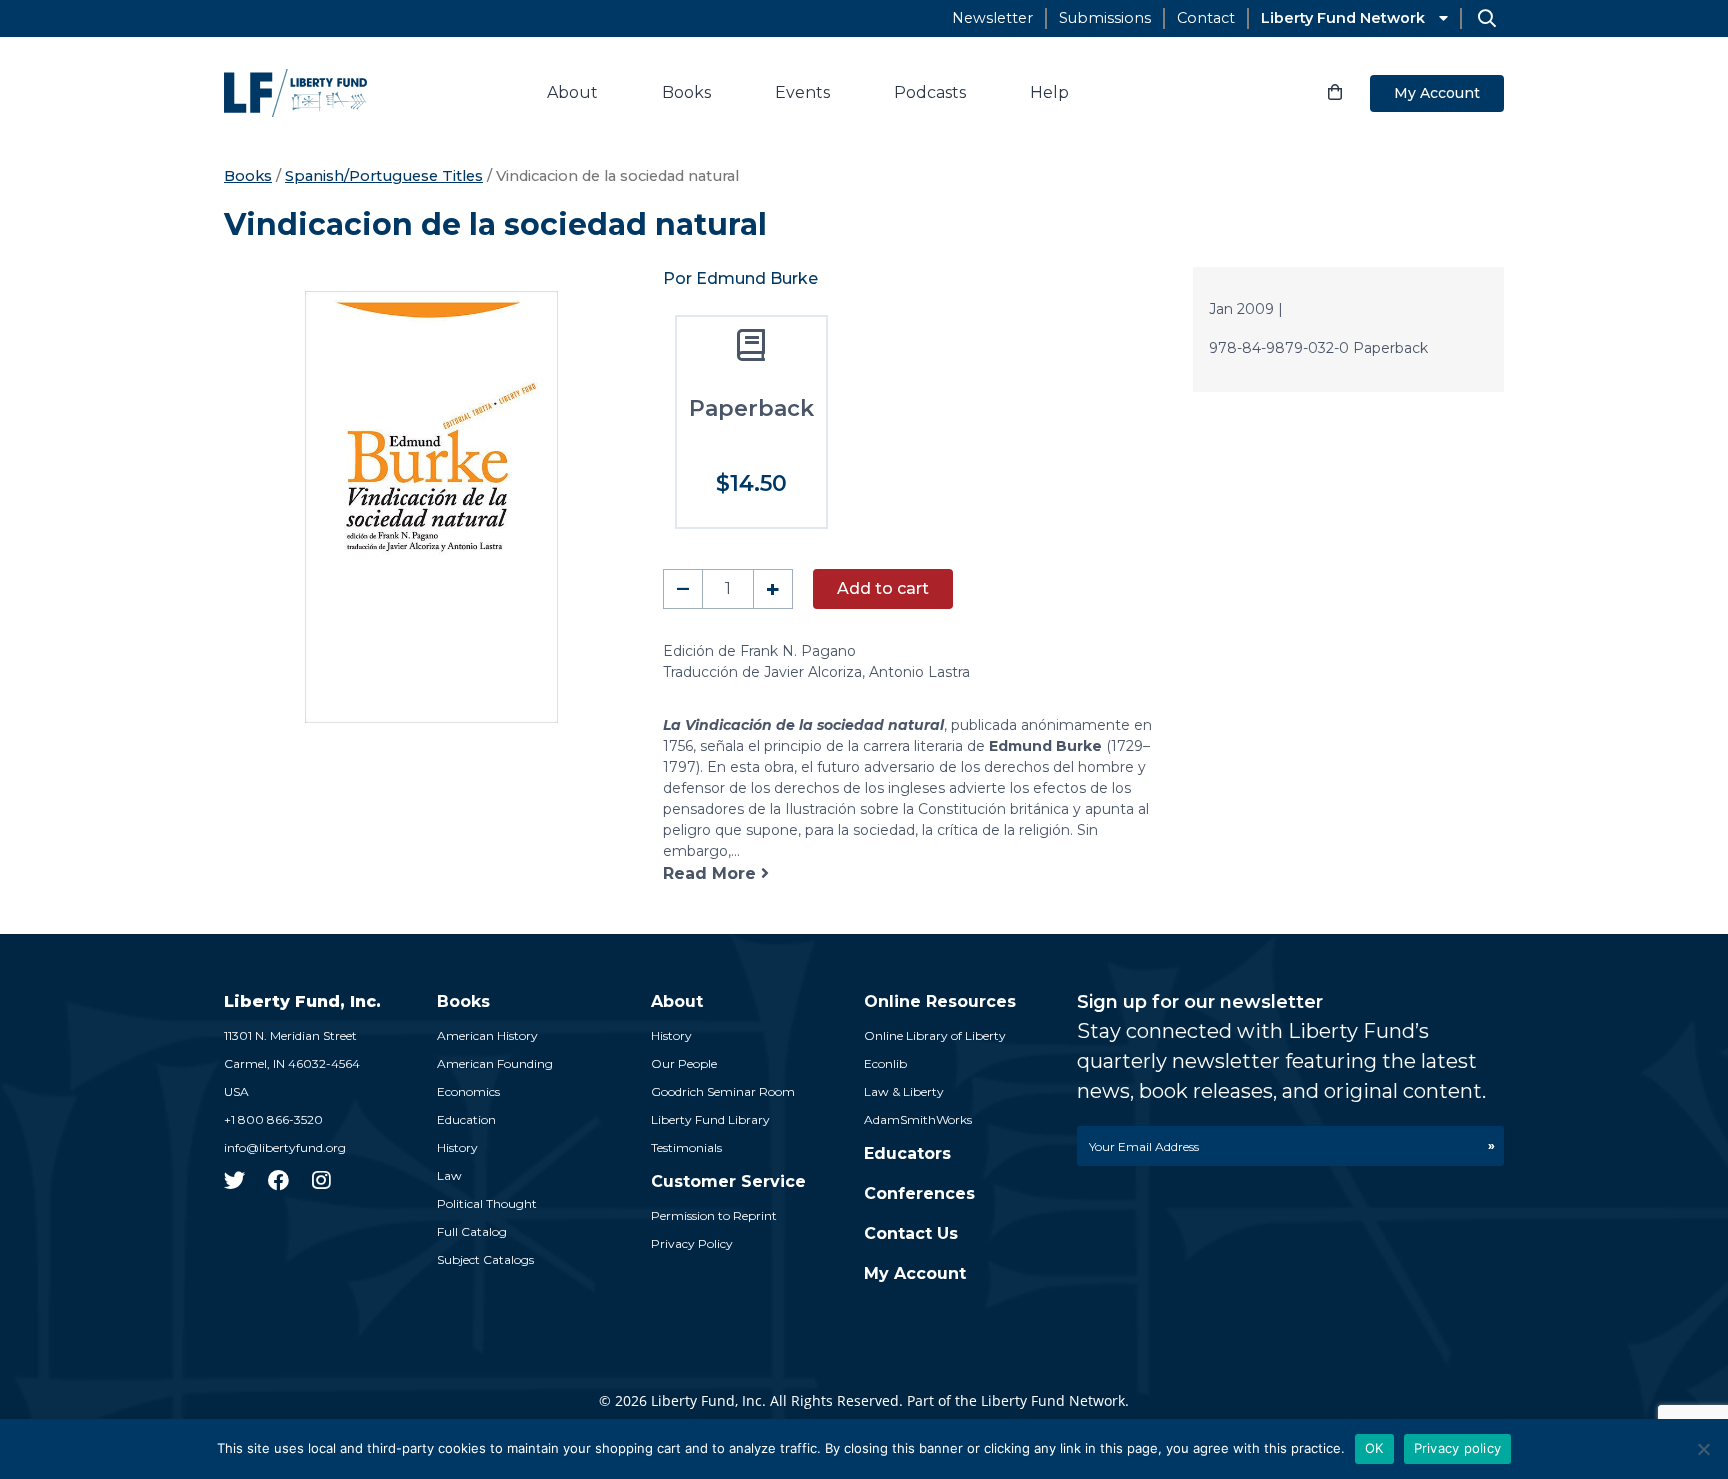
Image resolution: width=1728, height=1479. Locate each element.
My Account (1437, 93)
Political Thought (487, 1203)
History (457, 1147)
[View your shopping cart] (1335, 93)
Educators (907, 1153)
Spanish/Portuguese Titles (384, 176)
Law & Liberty (904, 1091)
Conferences (919, 1193)
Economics (468, 1091)
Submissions (1105, 18)
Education (466, 1119)
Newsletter (992, 18)
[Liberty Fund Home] (295, 93)
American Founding (495, 1063)
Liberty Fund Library (710, 1119)
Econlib (885, 1063)
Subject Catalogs (485, 1259)
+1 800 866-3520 (273, 1119)
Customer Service (728, 1181)
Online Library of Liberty (935, 1035)
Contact (1206, 18)
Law (449, 1175)
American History (487, 1035)
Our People (684, 1063)
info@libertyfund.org (285, 1147)
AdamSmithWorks (918, 1119)
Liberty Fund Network (1343, 18)
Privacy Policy (692, 1243)
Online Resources (940, 1001)
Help (1049, 92)
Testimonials (686, 1147)
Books (686, 92)
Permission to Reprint (714, 1215)
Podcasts (930, 92)
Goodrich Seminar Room (723, 1091)
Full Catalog (472, 1231)
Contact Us (911, 1233)
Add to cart (883, 588)
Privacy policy (1458, 1448)
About (572, 92)
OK (1374, 1448)
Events (802, 92)
